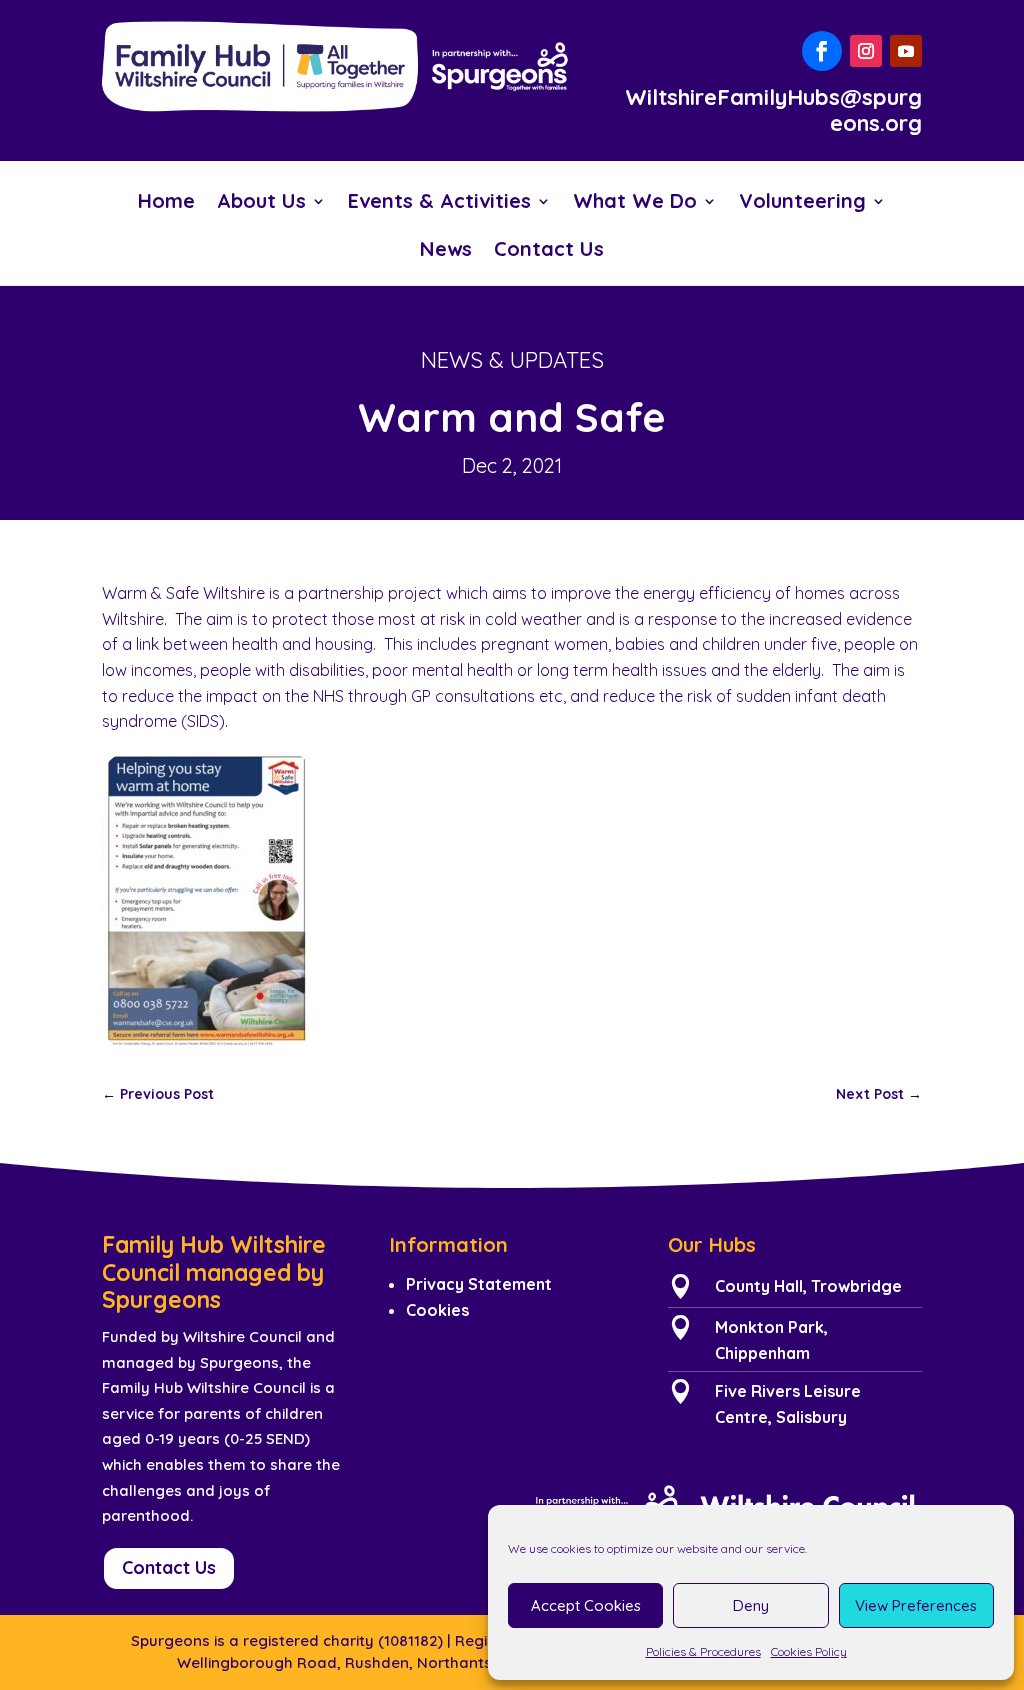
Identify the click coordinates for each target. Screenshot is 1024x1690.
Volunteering (802, 203)
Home (166, 203)
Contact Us (549, 251)
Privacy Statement (479, 1284)
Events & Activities (439, 203)
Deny (751, 1605)
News (446, 251)
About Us (261, 203)
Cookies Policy (809, 1651)
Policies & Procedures (703, 1651)
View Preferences (916, 1605)
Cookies (437, 1310)
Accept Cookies (586, 1605)
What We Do (635, 203)
